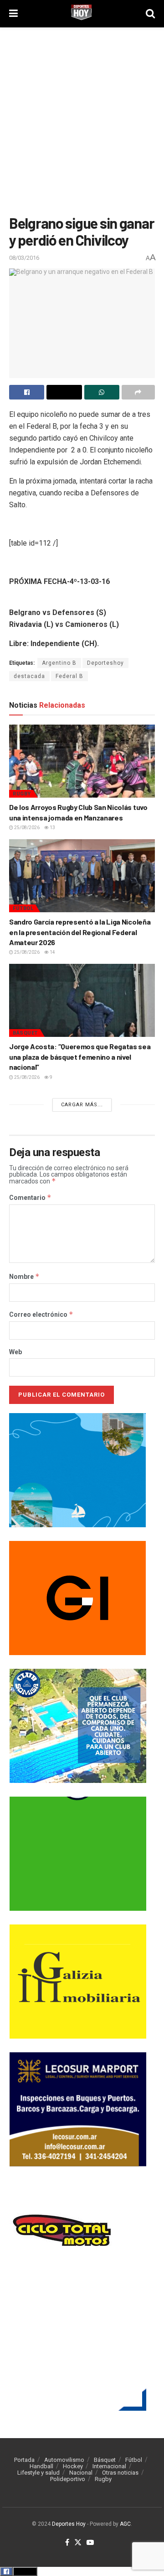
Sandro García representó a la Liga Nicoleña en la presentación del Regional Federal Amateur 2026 (80, 932)
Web (15, 1352)
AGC (125, 2524)
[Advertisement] (82, 119)
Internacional (109, 2466)
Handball (41, 2466)
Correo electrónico (41, 1314)
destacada (29, 676)
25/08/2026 (26, 828)
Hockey (73, 2466)
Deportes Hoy (69, 2524)
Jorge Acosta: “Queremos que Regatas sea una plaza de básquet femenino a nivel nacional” (80, 1057)
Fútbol (23, 908)
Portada (24, 2460)
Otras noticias (120, 2473)
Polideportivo (68, 2479)
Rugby (22, 794)
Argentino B (59, 663)
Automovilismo (64, 2460)
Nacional (81, 2473)
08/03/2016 (24, 258)
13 (52, 828)
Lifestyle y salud (38, 2473)
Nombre (24, 1277)
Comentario (30, 1198)
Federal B (69, 676)
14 (52, 952)
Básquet (25, 1033)
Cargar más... (82, 1105)
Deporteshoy (105, 663)
